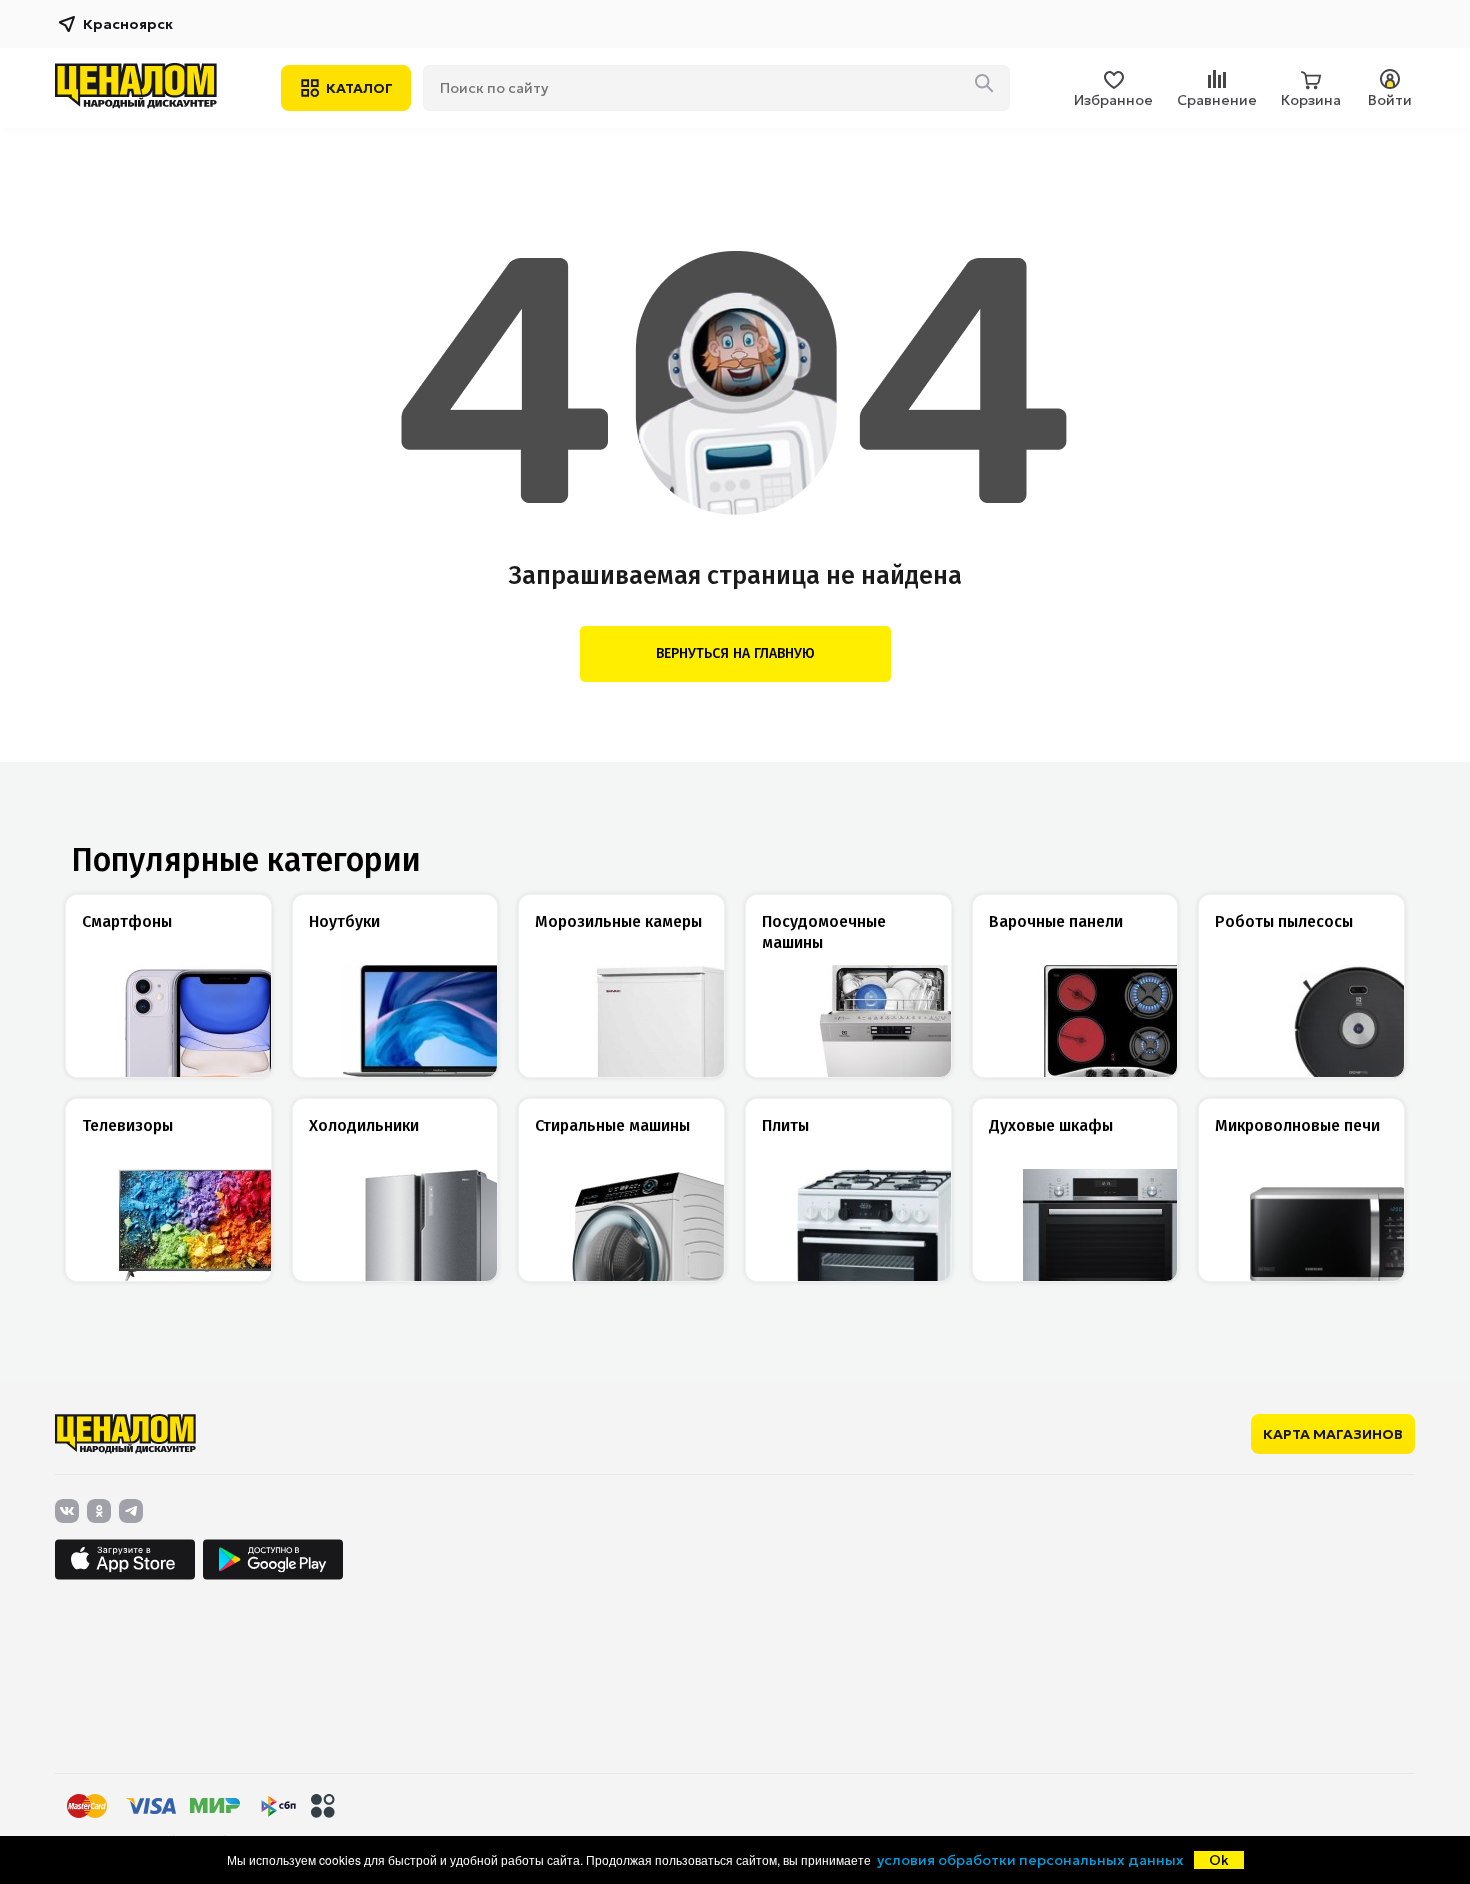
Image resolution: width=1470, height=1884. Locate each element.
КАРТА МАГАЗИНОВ (1333, 1434)
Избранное (1113, 100)
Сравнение (1217, 100)
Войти (1390, 100)
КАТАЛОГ (359, 88)
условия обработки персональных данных (1030, 1860)
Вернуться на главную (735, 653)
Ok (1219, 1860)
